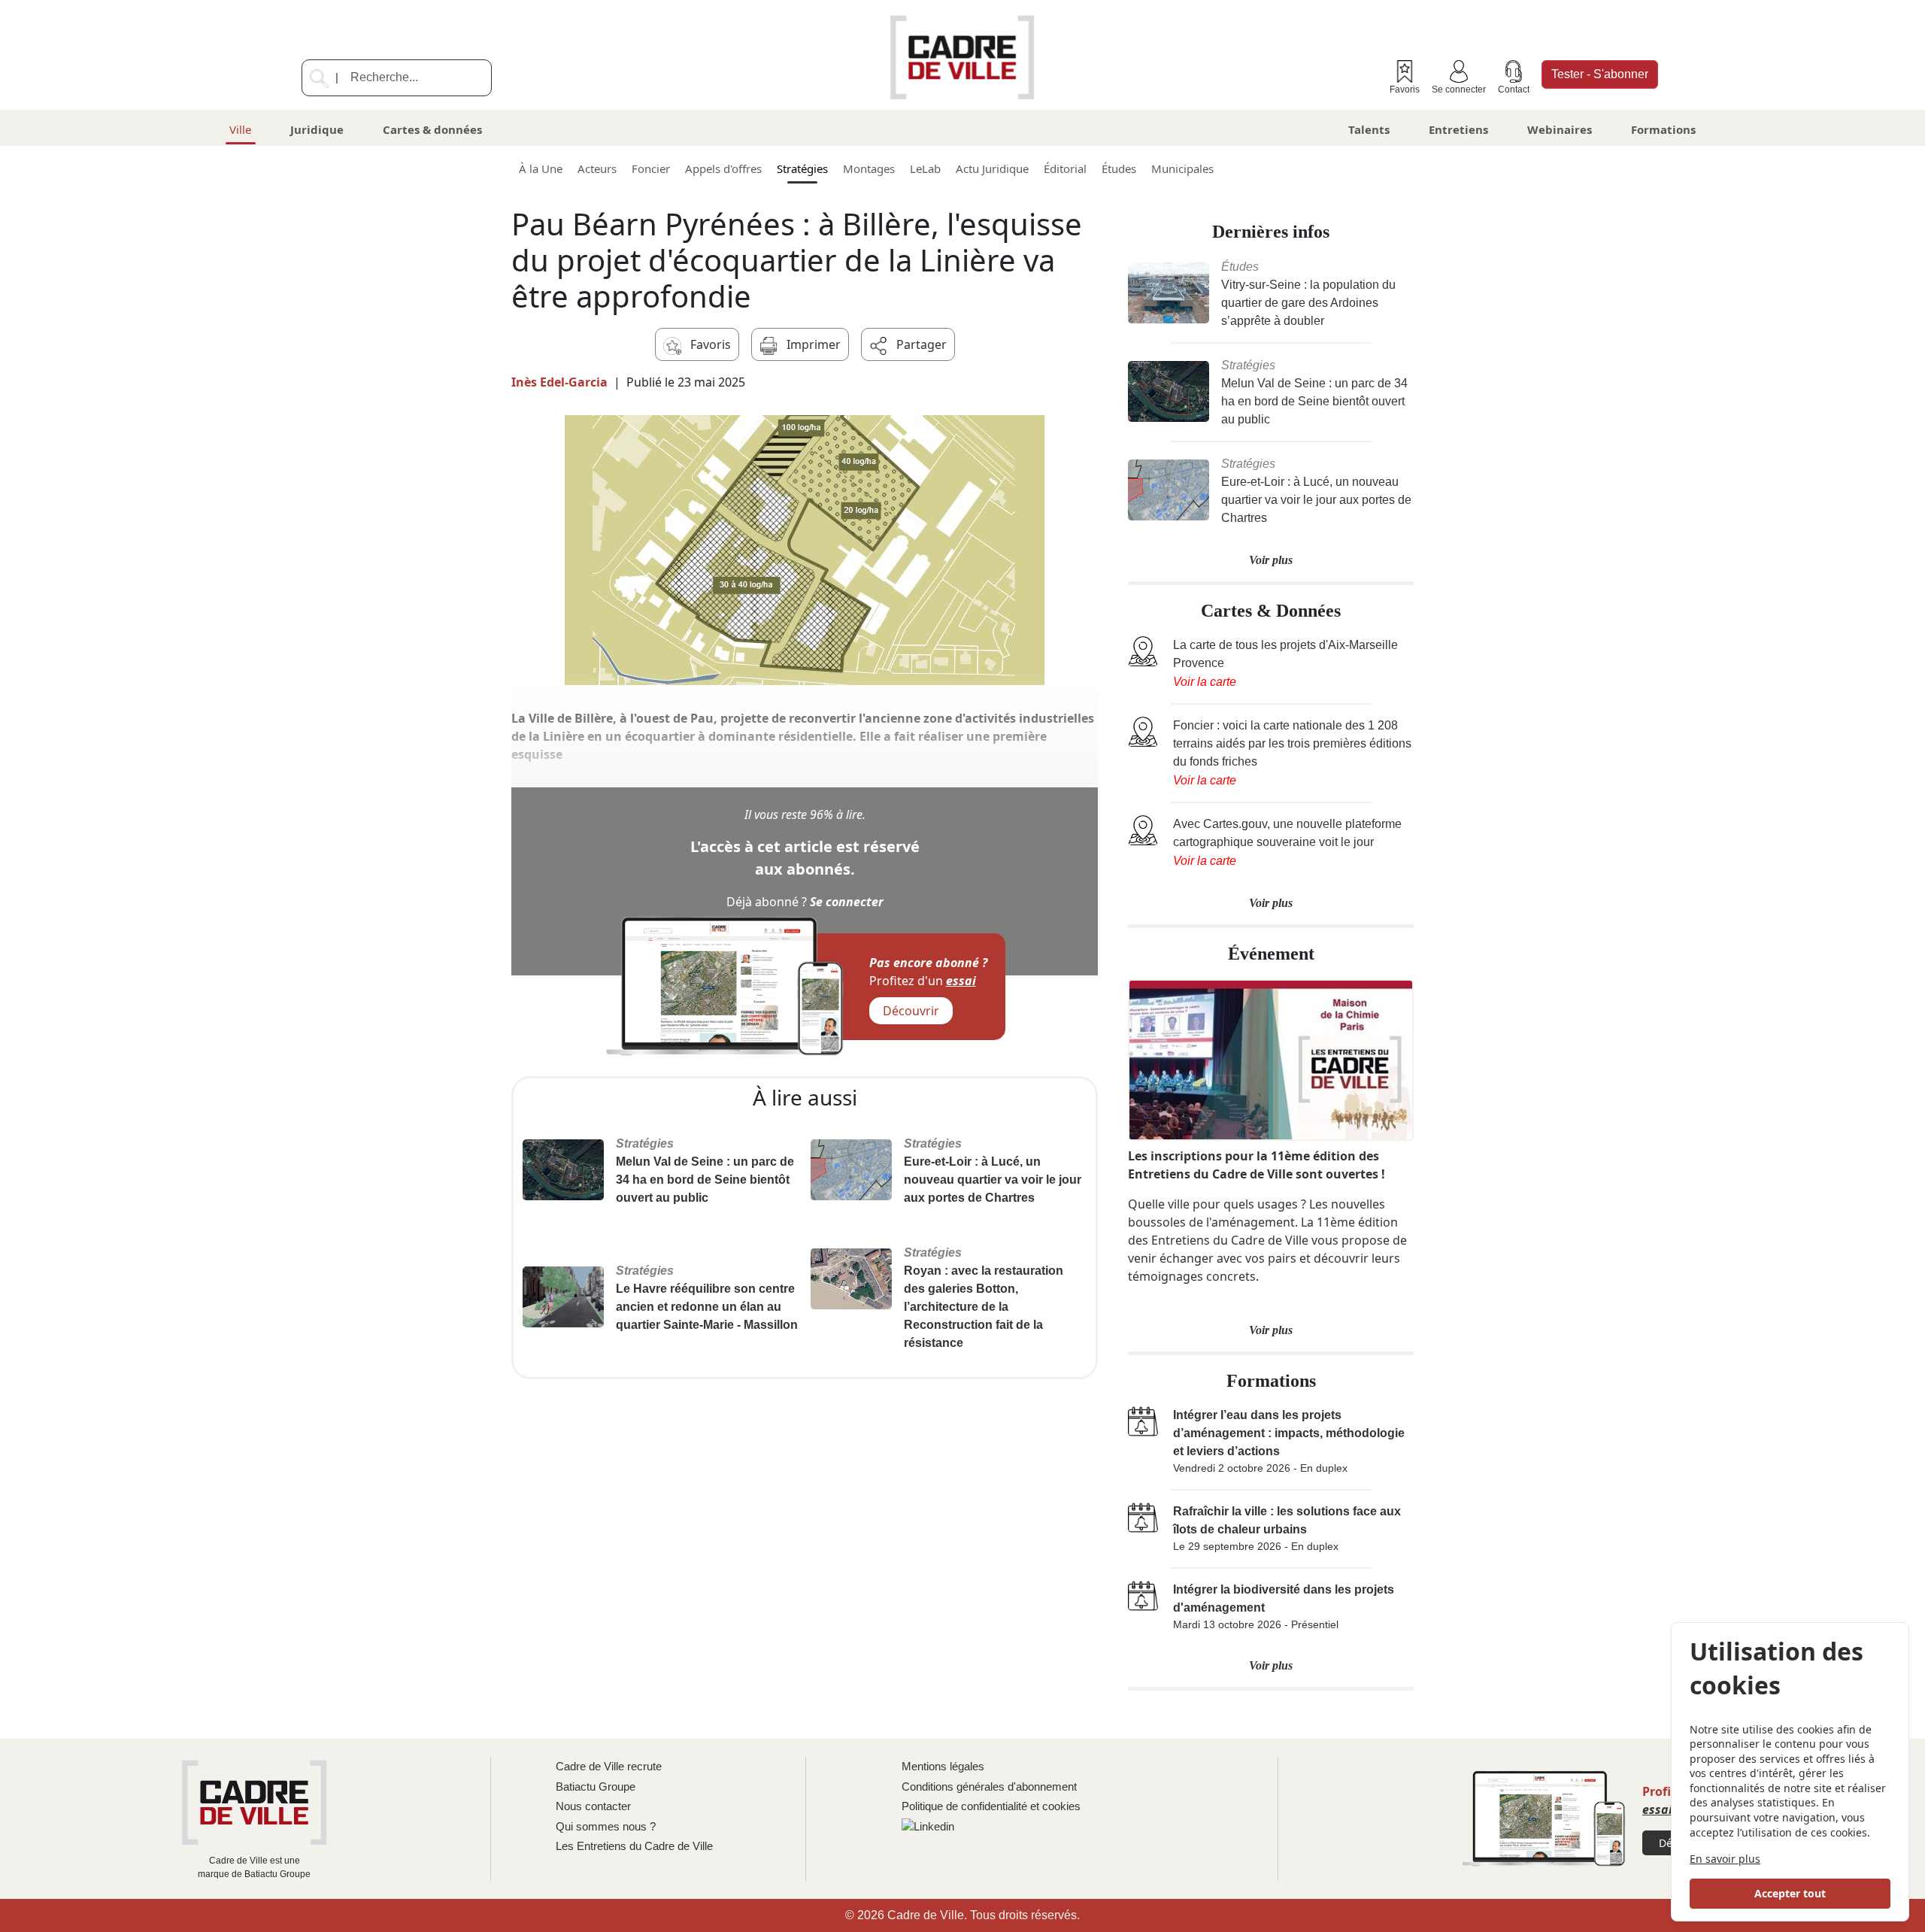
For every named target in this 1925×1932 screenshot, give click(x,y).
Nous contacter (593, 1806)
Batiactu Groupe (596, 1786)
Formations (1663, 129)
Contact (1514, 89)
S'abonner (1600, 74)
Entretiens (1458, 129)
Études (1119, 168)
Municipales (1182, 168)
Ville (240, 129)
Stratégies (802, 168)
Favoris (1405, 89)
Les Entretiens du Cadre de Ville (634, 1846)
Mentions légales (943, 1766)
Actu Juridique (992, 168)
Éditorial (1065, 168)
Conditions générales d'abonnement (989, 1786)
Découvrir (911, 1011)
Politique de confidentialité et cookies (991, 1806)
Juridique (317, 129)
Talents (1369, 129)
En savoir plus (1725, 1859)
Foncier (651, 168)
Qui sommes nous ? (606, 1826)
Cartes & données (432, 129)
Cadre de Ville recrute (609, 1766)
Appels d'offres (723, 168)
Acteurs (597, 168)
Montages (869, 168)
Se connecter (1459, 89)
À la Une (541, 168)
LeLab (925, 168)
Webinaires (1560, 129)
